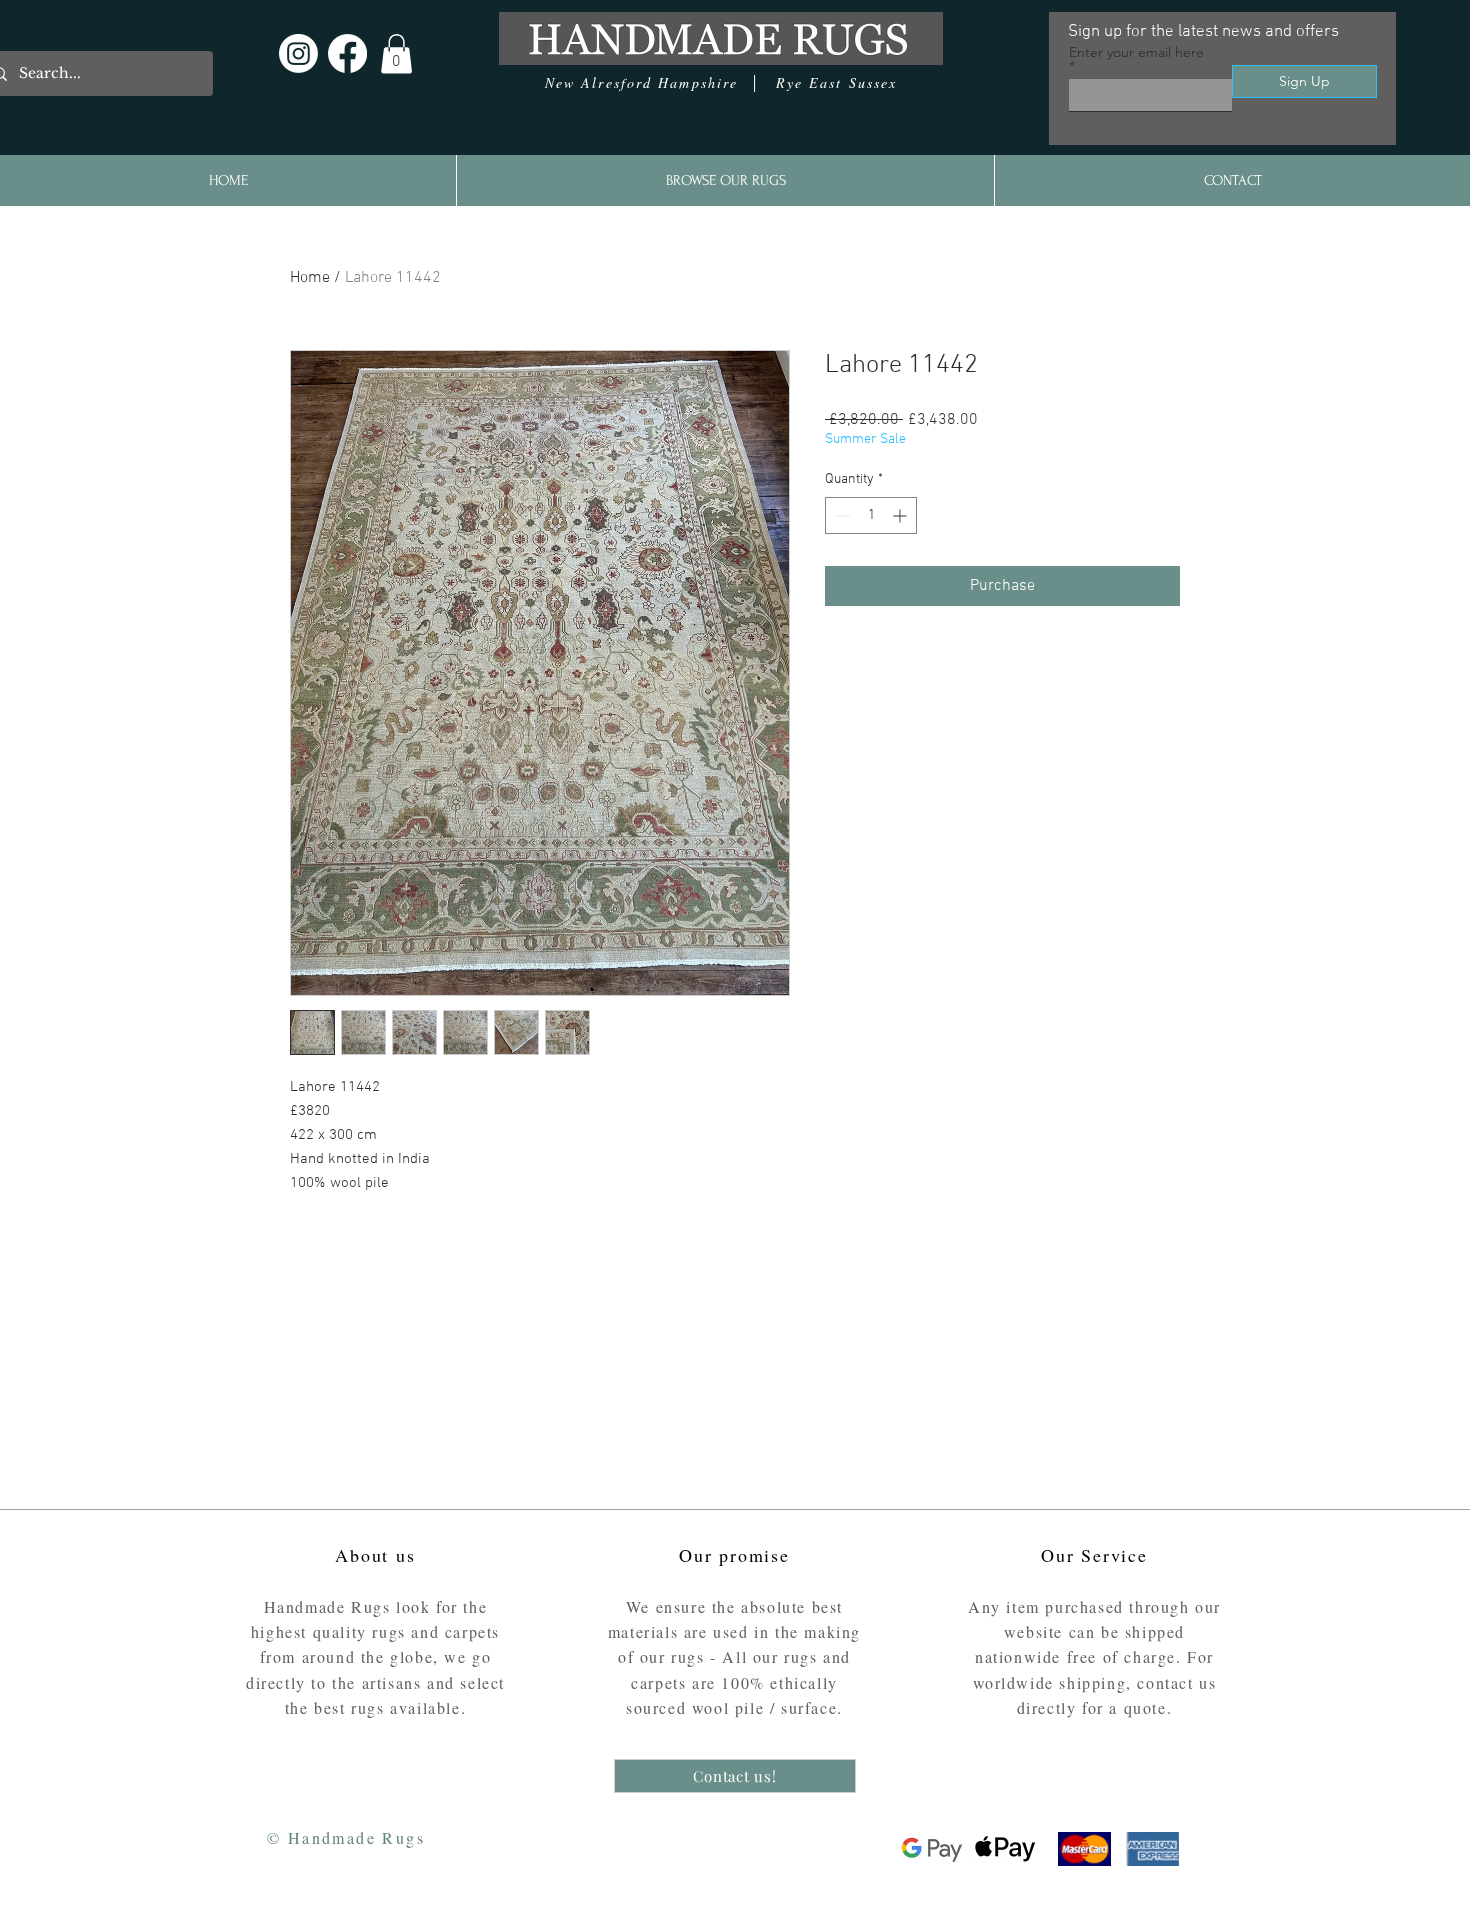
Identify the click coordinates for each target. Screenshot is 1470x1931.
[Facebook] (347, 53)
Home (310, 278)
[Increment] (901, 515)
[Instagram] (298, 53)
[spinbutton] (871, 515)
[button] (396, 53)
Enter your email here (1136, 53)
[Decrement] (840, 515)
